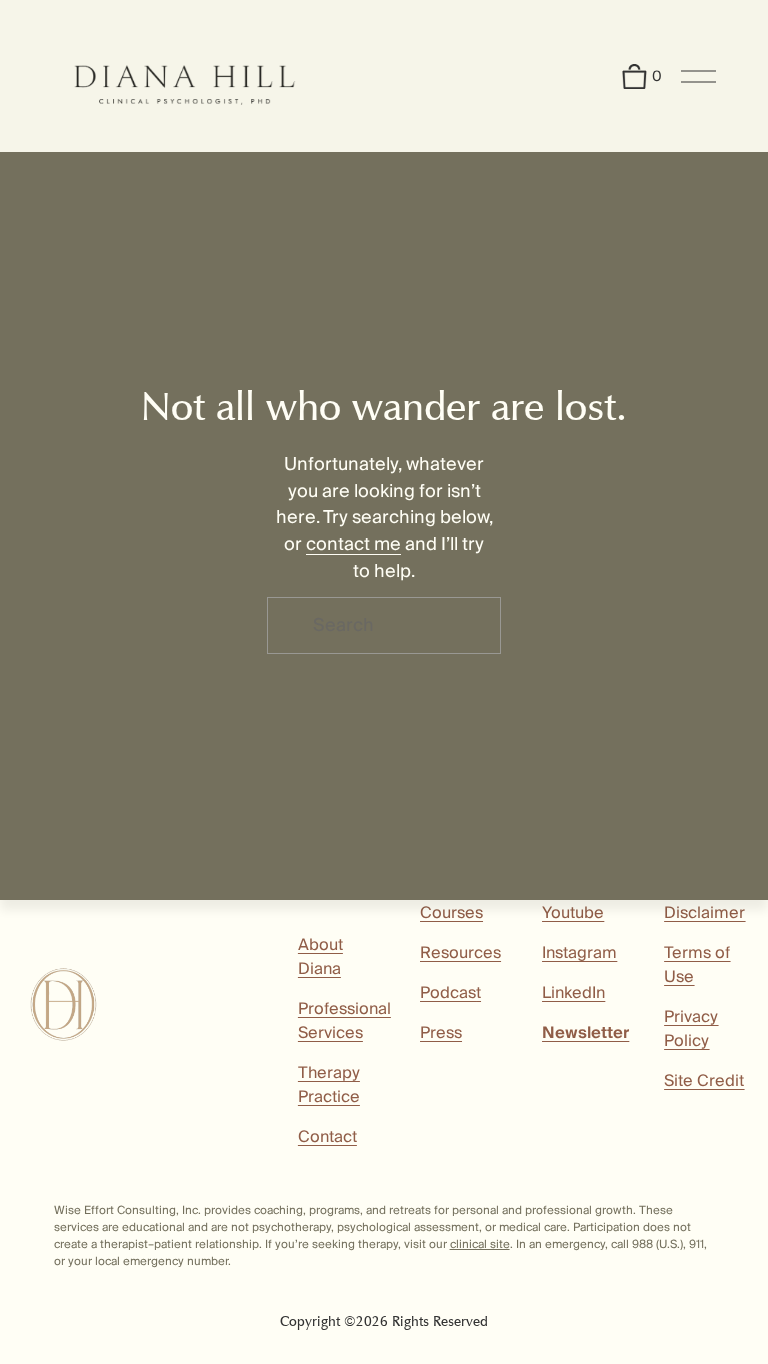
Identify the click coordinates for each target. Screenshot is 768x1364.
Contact (327, 1137)
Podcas (448, 993)
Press (441, 1033)
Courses (451, 913)
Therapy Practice (329, 1085)
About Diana (320, 957)
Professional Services (344, 1021)
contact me (353, 544)
